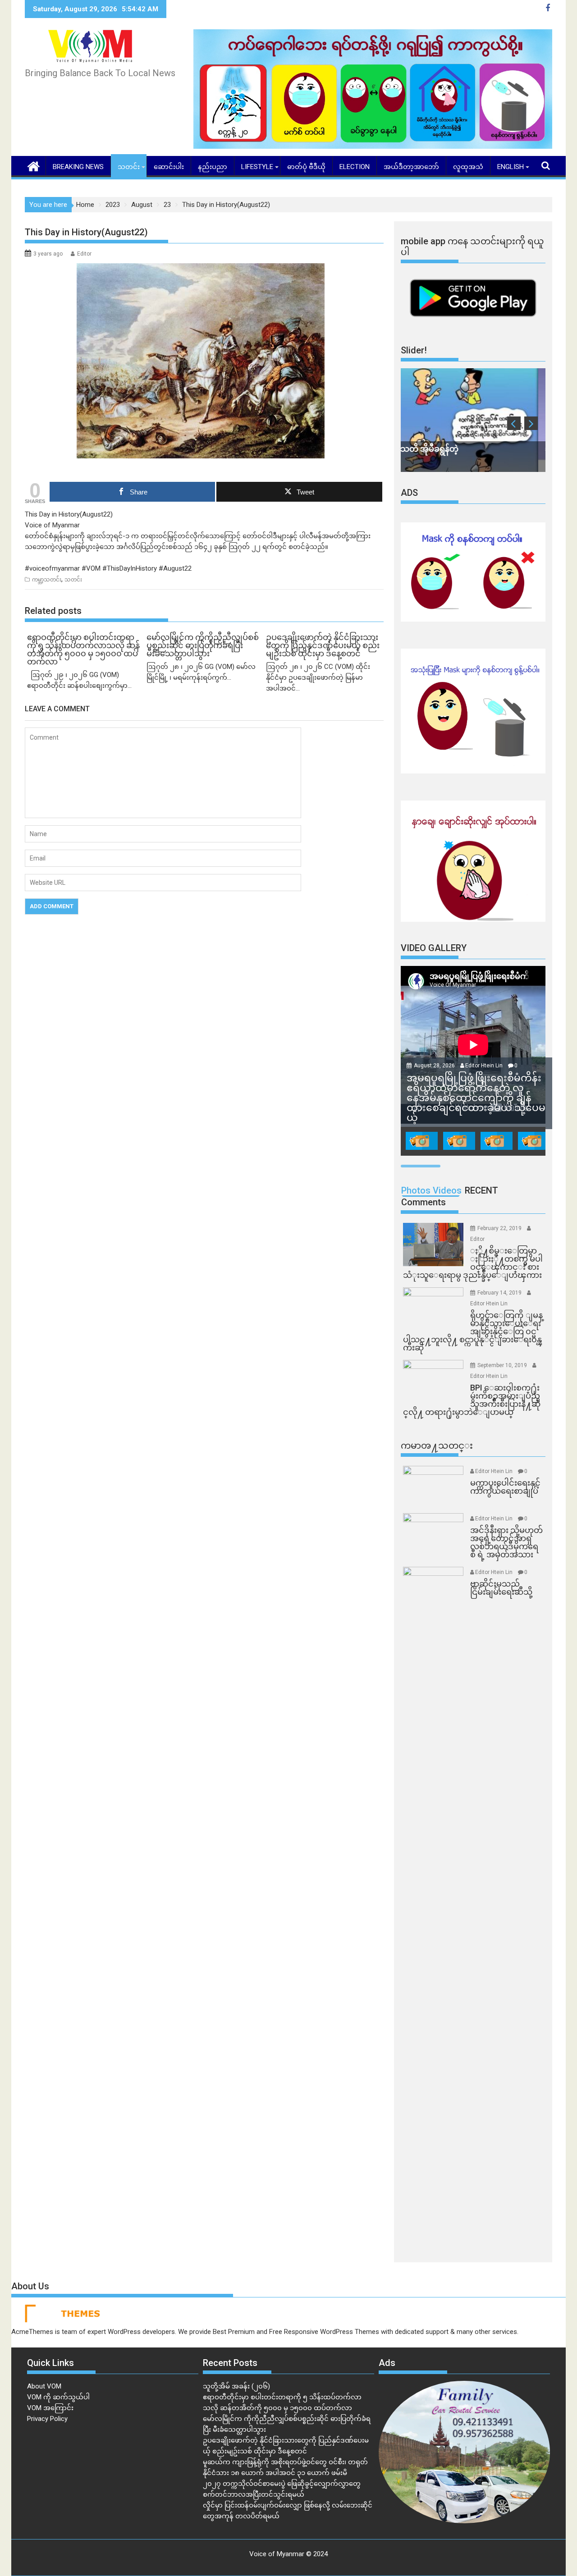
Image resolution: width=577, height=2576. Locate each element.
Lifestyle (257, 167)
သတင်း (129, 167)
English (511, 167)
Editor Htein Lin (484, 1066)
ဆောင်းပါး (169, 167)
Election (355, 167)
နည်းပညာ (213, 167)
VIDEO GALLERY (434, 948)
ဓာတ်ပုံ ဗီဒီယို (306, 167)
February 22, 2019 (500, 1228)
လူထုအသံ (468, 167)
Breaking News (78, 167)
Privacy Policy (47, 2419)
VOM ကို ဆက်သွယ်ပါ (58, 2397)
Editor (84, 254)
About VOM (44, 2386)
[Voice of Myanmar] (34, 165)
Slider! (414, 350)
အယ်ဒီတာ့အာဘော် (411, 167)
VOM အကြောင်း (50, 2408)
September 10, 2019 (503, 1365)
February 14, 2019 (500, 1293)
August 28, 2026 (435, 1066)
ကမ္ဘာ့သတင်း (47, 580)
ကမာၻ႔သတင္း (437, 1446)
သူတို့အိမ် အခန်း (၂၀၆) (236, 2386)
